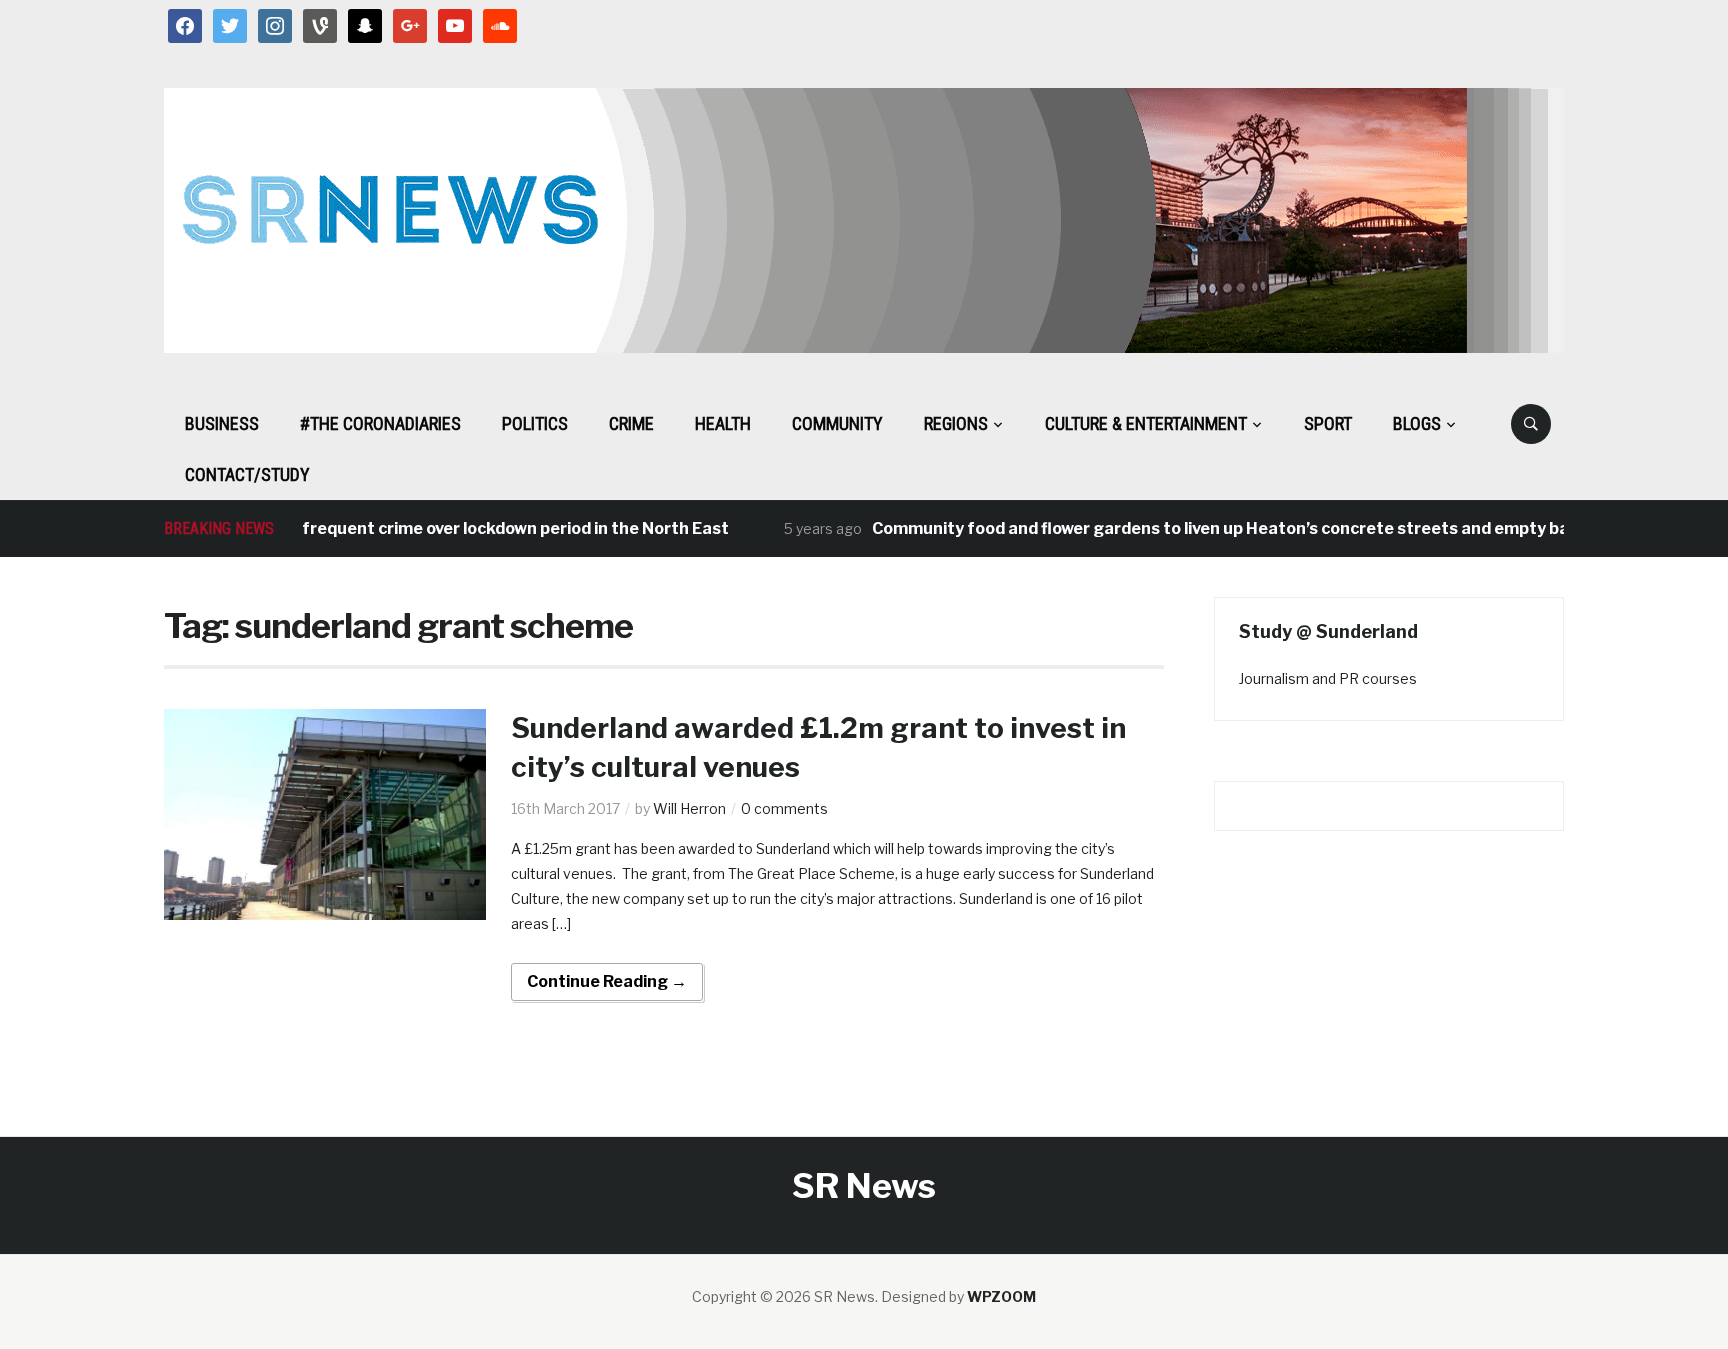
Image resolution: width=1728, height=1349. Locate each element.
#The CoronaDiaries (380, 423)
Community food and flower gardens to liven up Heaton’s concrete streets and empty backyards (1230, 528)
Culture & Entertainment (1146, 423)
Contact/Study (247, 474)
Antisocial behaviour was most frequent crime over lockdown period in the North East (370, 528)
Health (723, 423)
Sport (1328, 423)
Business (222, 423)
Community (837, 423)
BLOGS (1417, 423)
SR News (864, 1185)
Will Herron (689, 808)
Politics (535, 423)
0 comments (784, 808)
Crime (631, 423)
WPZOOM (1001, 1296)
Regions (956, 423)
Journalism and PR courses (1328, 678)
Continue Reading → (607, 981)
